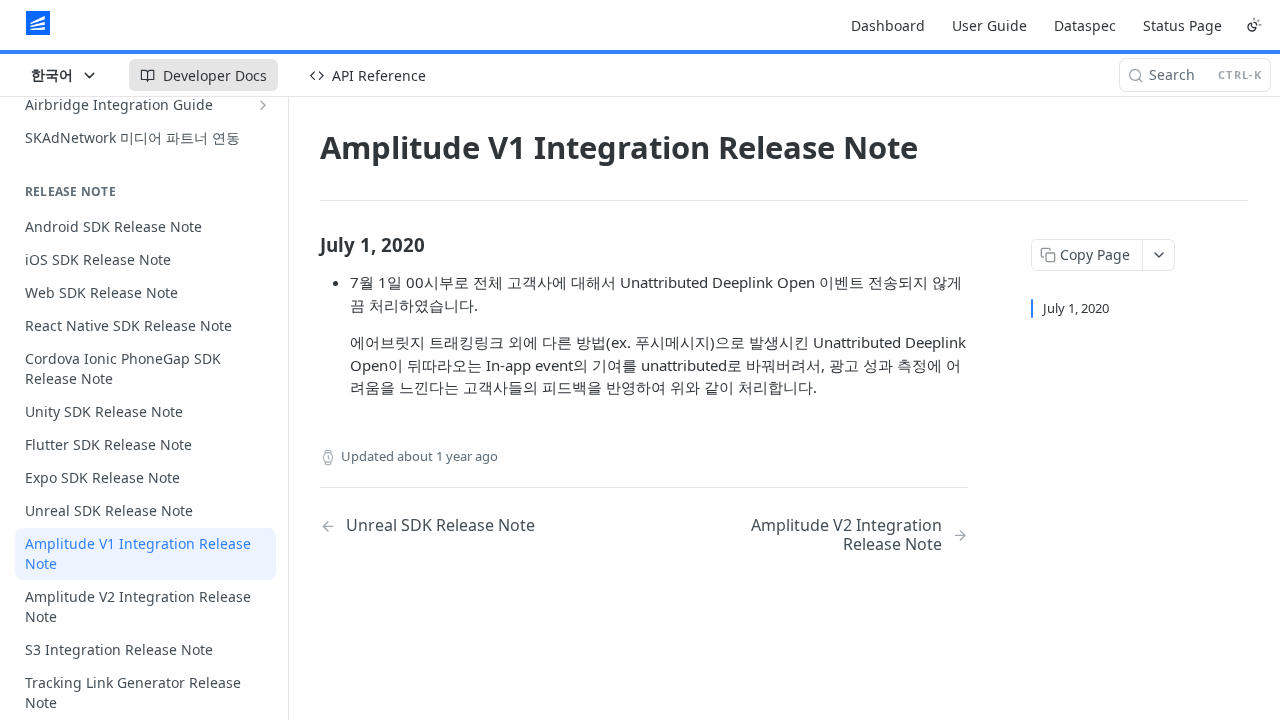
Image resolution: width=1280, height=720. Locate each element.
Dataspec (1085, 25)
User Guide (989, 25)
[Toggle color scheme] (1254, 25)
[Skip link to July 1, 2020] (306, 244)
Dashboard (888, 25)
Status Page (1182, 25)
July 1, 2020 (1076, 308)
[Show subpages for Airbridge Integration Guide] (263, 105)
